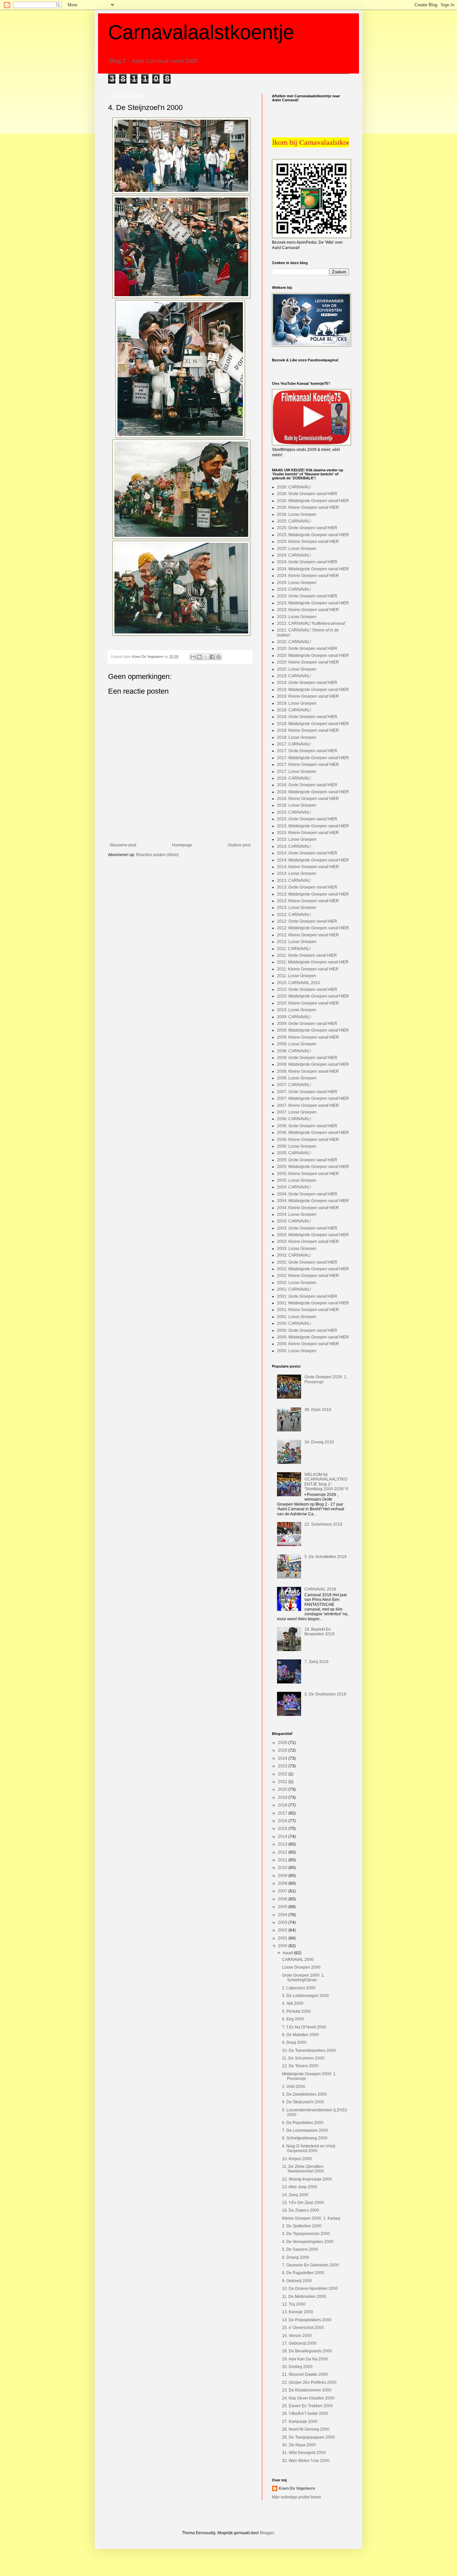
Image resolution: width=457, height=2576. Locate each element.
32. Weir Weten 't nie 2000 (306, 2461)
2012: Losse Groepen (297, 942)
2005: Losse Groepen (297, 1180)
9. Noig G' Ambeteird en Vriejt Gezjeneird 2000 (309, 2148)
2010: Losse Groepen (297, 1010)
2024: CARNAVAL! (294, 555)
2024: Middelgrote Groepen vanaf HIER (313, 569)
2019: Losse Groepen (297, 703)
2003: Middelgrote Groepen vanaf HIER (313, 1235)
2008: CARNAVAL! (294, 1051)
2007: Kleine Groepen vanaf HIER (308, 1105)
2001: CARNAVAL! (294, 1289)
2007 (283, 1891)
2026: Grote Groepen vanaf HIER (307, 494)
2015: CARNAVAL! (294, 812)
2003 (283, 1922)
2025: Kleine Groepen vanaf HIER (308, 542)
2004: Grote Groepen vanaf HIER (307, 1194)
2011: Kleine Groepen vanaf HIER (308, 969)
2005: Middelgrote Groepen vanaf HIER (313, 1167)
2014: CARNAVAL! (294, 846)
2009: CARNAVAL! (294, 1017)
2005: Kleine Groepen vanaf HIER (308, 1174)
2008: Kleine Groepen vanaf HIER (308, 1071)
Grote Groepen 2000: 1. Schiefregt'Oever (303, 1978)
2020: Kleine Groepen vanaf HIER (308, 662)
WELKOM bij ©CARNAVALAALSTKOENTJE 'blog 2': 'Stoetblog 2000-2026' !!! (326, 1482)
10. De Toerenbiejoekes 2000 (309, 2051)
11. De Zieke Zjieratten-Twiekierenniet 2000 (303, 2169)
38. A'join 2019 (318, 1410)
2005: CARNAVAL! (294, 1153)
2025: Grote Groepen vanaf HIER (307, 528)
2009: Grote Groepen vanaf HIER (307, 1024)
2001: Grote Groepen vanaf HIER (307, 1296)
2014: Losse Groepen (297, 873)
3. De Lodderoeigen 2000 (305, 1996)
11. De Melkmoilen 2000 (304, 2297)
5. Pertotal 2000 (296, 2011)
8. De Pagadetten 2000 (303, 2273)
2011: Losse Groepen (297, 976)
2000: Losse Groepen (297, 1351)
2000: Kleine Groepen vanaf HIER (308, 1344)
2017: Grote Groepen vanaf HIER (307, 751)
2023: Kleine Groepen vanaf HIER (308, 610)
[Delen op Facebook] (212, 657)
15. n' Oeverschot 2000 (303, 2328)
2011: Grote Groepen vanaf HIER (307, 955)
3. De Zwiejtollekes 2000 (304, 2094)
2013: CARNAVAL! (294, 881)
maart (288, 1953)
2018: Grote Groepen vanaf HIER (307, 717)
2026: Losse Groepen (297, 514)
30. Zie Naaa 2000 (299, 2445)
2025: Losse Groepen (297, 549)
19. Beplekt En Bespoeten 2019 (319, 1632)
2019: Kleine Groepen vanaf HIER (308, 696)
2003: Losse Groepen (297, 1249)
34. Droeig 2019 (319, 1442)
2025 (283, 1750)
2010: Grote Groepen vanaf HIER (307, 989)
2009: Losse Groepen (297, 1044)
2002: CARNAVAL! (294, 1255)
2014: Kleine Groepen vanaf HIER (308, 867)
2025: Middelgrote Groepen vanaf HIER (313, 535)
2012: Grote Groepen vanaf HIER (307, 921)
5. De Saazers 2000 (300, 2249)
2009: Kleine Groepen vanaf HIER (308, 1037)
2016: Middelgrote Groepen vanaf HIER (313, 792)
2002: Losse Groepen (297, 1283)
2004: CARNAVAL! (294, 1187)
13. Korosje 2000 (298, 2312)
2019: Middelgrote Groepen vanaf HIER (313, 690)
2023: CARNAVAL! (294, 589)
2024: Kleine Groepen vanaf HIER (308, 576)
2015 (283, 1829)
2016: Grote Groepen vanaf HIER (307, 785)
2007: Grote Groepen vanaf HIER (307, 1092)
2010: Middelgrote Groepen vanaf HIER (313, 996)
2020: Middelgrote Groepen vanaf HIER (313, 656)
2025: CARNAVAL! (294, 521)
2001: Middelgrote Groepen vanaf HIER (313, 1303)
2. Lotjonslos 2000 (299, 1988)
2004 (283, 1915)
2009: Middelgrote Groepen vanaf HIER (313, 1030)
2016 (283, 1821)
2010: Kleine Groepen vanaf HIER (308, 1003)
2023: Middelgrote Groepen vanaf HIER (313, 603)
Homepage (182, 845)
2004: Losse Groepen (297, 1214)
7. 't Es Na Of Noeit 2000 (304, 2027)
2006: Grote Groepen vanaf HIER (307, 1126)
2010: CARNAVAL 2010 (299, 983)
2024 (283, 1758)
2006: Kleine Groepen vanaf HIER (308, 1140)
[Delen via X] (206, 657)
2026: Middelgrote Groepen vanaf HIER (313, 501)
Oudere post (239, 845)
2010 (283, 1868)
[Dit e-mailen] (193, 657)
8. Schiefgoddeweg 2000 (305, 2138)
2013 (283, 1844)
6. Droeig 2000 (296, 2257)
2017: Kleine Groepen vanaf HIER (308, 765)
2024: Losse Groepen (297, 583)
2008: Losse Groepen (297, 1078)
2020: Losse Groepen (297, 669)
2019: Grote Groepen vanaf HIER (307, 683)
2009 (283, 1876)
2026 (283, 1743)
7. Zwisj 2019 (316, 1662)
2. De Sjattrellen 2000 (302, 2226)
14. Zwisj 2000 (295, 2195)
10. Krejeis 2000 (297, 2159)
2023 (283, 1766)
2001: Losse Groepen (297, 1317)
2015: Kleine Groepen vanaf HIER (308, 833)
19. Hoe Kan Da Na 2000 (305, 2359)
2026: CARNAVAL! (294, 487)
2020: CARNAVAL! (294, 642)
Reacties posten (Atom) (157, 855)
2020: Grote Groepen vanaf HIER (307, 649)
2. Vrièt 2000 (294, 2087)
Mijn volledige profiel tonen (297, 2497)
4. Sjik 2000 (293, 2003)
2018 (283, 1805)
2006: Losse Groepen (297, 1146)
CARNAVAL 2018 (320, 1589)
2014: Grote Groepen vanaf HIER (307, 853)
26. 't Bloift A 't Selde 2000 (305, 2414)
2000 (283, 1946)
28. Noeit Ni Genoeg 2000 (306, 2429)
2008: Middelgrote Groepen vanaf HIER (313, 1064)
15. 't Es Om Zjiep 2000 (303, 2203)
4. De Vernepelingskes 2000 (308, 2242)
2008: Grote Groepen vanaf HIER (307, 1058)
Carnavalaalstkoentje (201, 32)
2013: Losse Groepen (297, 908)
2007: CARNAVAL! (294, 1085)
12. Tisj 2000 (294, 2304)
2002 (283, 1930)
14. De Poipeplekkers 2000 (307, 2320)
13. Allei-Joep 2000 (300, 2187)
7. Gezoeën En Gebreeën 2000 (310, 2265)
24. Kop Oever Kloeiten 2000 (308, 2398)
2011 (283, 1860)
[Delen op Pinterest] (218, 657)
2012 (283, 1852)
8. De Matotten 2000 (300, 2035)
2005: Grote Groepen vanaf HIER (307, 1160)
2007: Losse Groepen (297, 1112)
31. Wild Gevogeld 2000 (304, 2453)
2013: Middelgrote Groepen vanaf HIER (313, 894)
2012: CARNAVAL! (294, 915)
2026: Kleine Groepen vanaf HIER (308, 507)
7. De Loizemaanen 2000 (305, 2130)
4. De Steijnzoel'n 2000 (303, 2102)
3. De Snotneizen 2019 (325, 1694)
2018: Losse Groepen (297, 737)
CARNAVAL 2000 (298, 1960)
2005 (283, 1907)
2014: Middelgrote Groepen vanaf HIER (313, 860)
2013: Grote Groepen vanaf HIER (307, 887)
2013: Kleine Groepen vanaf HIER (308, 901)
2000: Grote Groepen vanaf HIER (307, 1330)
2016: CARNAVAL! (294, 778)
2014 (283, 1837)
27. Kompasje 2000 (300, 2422)
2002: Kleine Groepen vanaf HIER (308, 1276)
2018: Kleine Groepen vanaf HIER (308, 730)
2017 (283, 1813)
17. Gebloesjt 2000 (299, 2343)
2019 (283, 1797)
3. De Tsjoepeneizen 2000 (306, 2234)
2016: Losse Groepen (297, 805)
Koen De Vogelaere (297, 2488)
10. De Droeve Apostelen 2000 (310, 2289)
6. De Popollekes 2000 (303, 2123)
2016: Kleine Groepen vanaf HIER (308, 799)
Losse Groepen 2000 (301, 1967)
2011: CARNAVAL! (294, 949)
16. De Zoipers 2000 (301, 2210)
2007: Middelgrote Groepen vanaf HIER (313, 1098)
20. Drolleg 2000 (297, 2367)
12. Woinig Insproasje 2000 (307, 2179)
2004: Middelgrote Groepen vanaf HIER (313, 1201)
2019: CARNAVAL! (294, 676)
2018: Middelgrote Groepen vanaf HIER (313, 724)
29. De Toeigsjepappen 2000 (308, 2437)
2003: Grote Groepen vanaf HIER (307, 1228)
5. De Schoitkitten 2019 (326, 1557)
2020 (283, 1789)
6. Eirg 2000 (293, 2019)
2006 (283, 1899)
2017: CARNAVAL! (294, 744)
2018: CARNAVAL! (294, 710)
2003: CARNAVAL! (294, 1221)
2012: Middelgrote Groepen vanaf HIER (313, 928)
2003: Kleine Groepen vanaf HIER (308, 1242)
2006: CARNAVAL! (294, 1119)
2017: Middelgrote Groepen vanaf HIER (313, 758)
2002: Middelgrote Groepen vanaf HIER (313, 1269)
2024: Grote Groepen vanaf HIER (307, 562)
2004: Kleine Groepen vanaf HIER (308, 1208)
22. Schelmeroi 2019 (323, 1524)
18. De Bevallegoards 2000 (307, 2351)
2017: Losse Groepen (297, 772)
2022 (283, 1774)
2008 (283, 1883)
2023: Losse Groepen (297, 617)
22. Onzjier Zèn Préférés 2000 (309, 2382)
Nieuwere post (123, 845)
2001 (283, 1938)
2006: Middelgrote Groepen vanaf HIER (313, 1133)
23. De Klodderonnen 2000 (307, 2390)
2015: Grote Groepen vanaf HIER (307, 819)
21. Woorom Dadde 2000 (305, 2374)
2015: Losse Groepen (297, 839)
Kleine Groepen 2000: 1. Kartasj (311, 2218)
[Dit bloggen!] (199, 657)
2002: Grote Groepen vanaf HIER (307, 1262)
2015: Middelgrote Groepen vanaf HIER (313, 826)
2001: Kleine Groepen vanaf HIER (308, 1310)
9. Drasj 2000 (294, 2042)
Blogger (267, 2533)
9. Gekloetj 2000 (297, 2281)
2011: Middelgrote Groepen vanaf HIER (313, 962)
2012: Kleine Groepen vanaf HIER (308, 935)
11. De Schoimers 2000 (303, 2058)
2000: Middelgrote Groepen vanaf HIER (313, 1337)
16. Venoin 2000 (297, 2336)
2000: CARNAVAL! (294, 1323)
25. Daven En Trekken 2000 (307, 2406)
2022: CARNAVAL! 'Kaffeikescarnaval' (311, 623)
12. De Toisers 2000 (300, 2066)
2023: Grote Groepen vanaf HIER (307, 596)
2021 (283, 1782)
